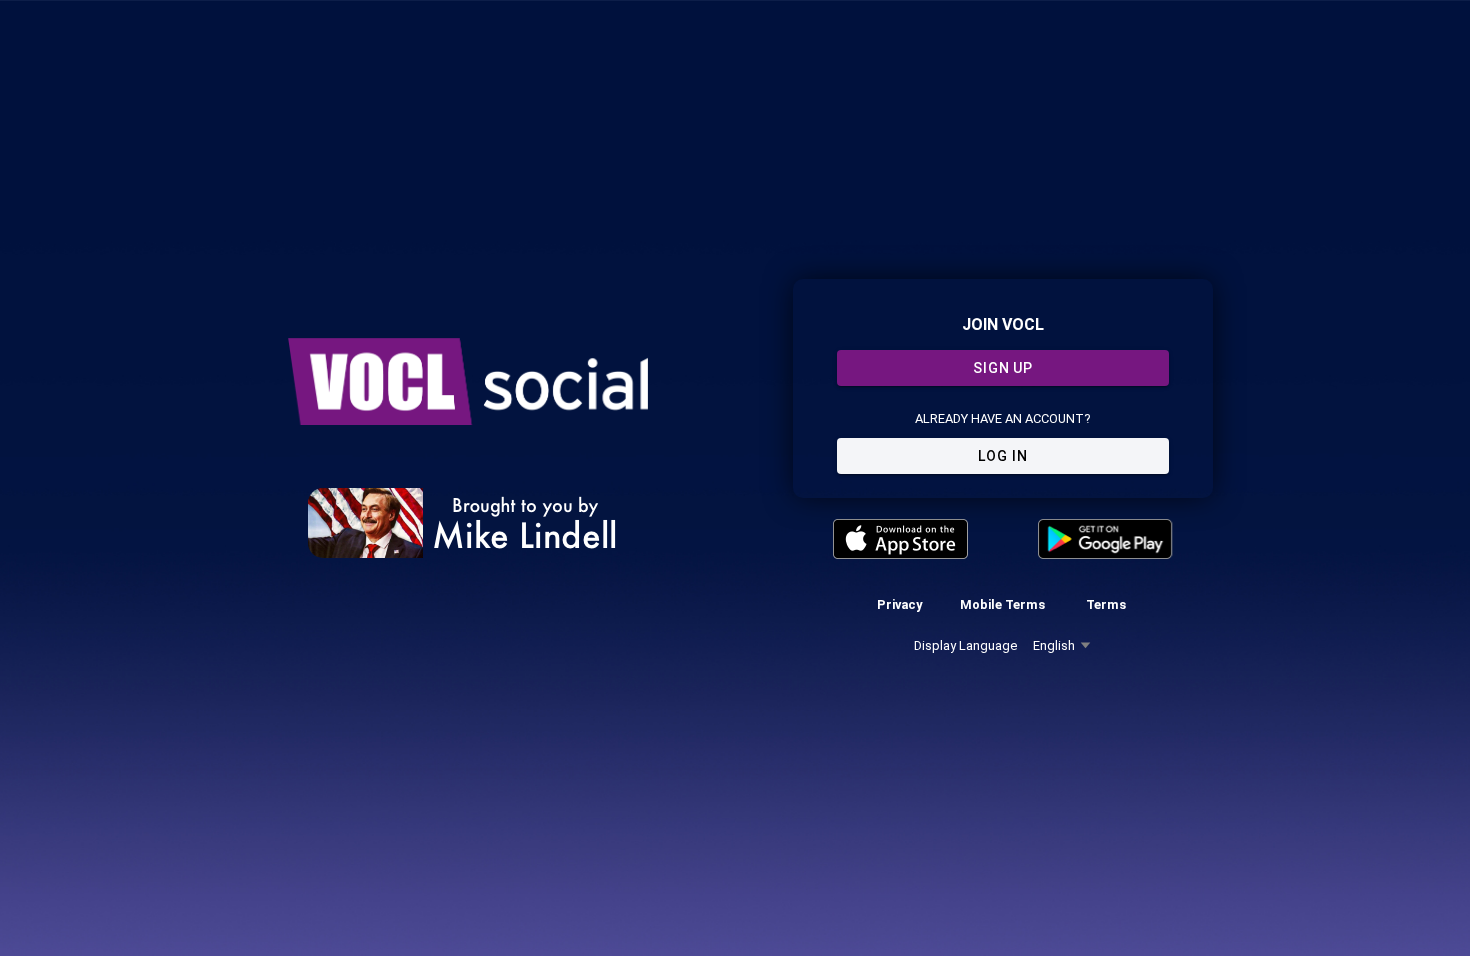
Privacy (899, 604)
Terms (1106, 604)
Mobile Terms (1002, 604)
